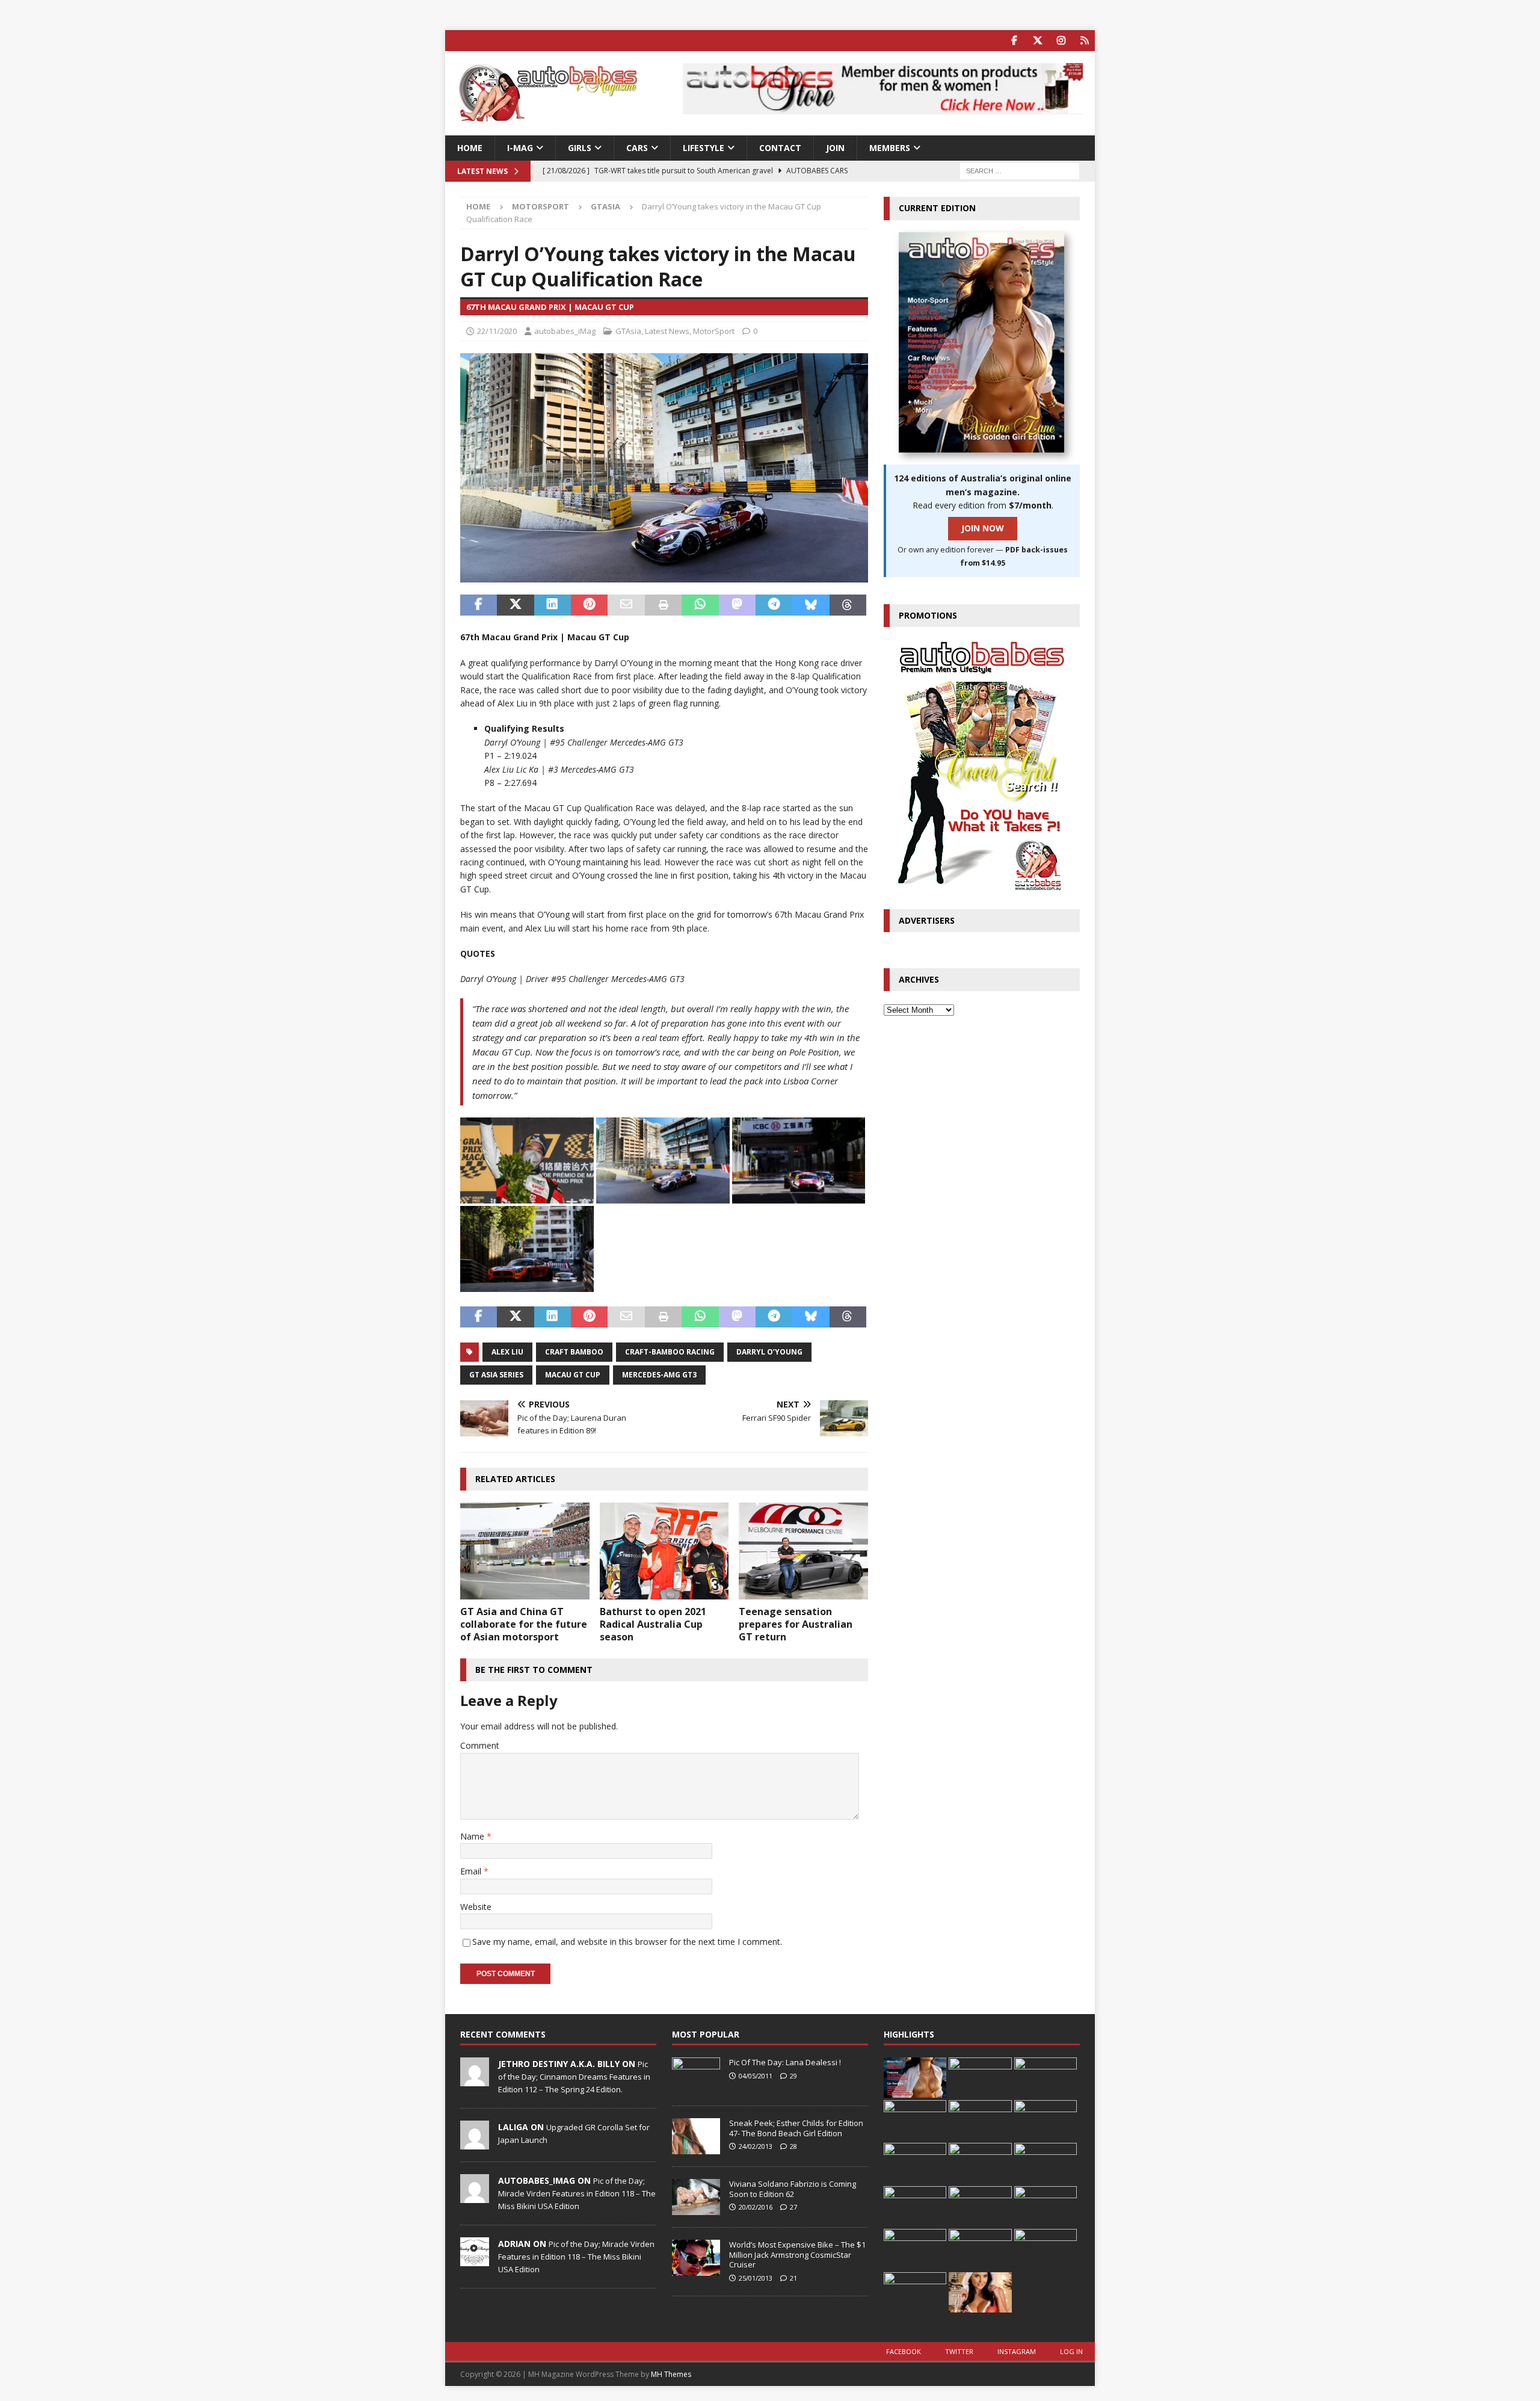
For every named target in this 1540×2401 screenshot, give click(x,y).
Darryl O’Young (769, 1352)
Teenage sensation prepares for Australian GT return (796, 1624)
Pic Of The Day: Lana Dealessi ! (785, 2062)
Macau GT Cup (573, 1375)
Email (472, 1871)
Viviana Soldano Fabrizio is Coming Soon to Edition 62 (793, 2189)
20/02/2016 (756, 2207)
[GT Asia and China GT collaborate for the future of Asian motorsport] (525, 1551)
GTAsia (628, 331)
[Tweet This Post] (515, 605)
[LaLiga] (475, 2143)
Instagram (1017, 2351)
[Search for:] (1020, 171)
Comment (480, 1745)
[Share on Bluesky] (811, 605)
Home (470, 148)
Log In (1071, 2351)
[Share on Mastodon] (737, 605)
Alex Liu (507, 1352)
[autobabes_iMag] (475, 2196)
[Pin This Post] (589, 605)
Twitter (959, 2351)
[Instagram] (1061, 41)
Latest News (667, 331)
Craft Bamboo (574, 1352)
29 (793, 2076)
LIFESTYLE (704, 148)
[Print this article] (663, 605)
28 (793, 2146)
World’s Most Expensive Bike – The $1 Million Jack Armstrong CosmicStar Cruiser (797, 2255)
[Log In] (1084, 41)
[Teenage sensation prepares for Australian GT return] (803, 1551)
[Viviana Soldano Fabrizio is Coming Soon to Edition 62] (696, 2197)
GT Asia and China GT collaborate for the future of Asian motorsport (524, 1624)
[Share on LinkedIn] (553, 605)
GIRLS (580, 148)
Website (476, 1907)
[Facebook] (1014, 41)
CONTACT (780, 148)
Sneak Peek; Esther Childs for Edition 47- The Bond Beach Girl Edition (796, 2128)
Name (473, 1836)
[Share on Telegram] (774, 605)
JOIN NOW (983, 528)
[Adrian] (475, 2260)
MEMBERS (890, 148)
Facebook (904, 2351)
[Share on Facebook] (479, 605)
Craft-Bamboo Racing (670, 1352)
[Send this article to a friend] (626, 605)
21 (793, 2278)
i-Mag (520, 148)
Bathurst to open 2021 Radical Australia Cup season (653, 1624)
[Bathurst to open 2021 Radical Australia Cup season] (664, 1551)
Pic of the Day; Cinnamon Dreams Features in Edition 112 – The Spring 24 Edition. (574, 2077)
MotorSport (541, 206)
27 (793, 2207)
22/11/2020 (497, 331)
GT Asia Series (496, 1375)
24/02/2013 (756, 2146)
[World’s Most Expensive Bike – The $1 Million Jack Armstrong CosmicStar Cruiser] (696, 2258)
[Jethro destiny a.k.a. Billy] (475, 2080)
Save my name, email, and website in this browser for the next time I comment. (627, 1942)
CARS (637, 148)
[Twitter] (1037, 41)
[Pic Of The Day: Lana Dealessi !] (696, 2075)
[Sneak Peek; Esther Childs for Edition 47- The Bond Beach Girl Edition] (696, 2136)
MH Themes (671, 2374)
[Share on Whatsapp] (700, 605)
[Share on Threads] (848, 605)
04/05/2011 (756, 2076)
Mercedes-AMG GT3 (659, 1375)
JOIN (835, 148)
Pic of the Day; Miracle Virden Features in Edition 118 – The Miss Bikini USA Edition (577, 2193)
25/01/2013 (756, 2278)
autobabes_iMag (565, 331)
